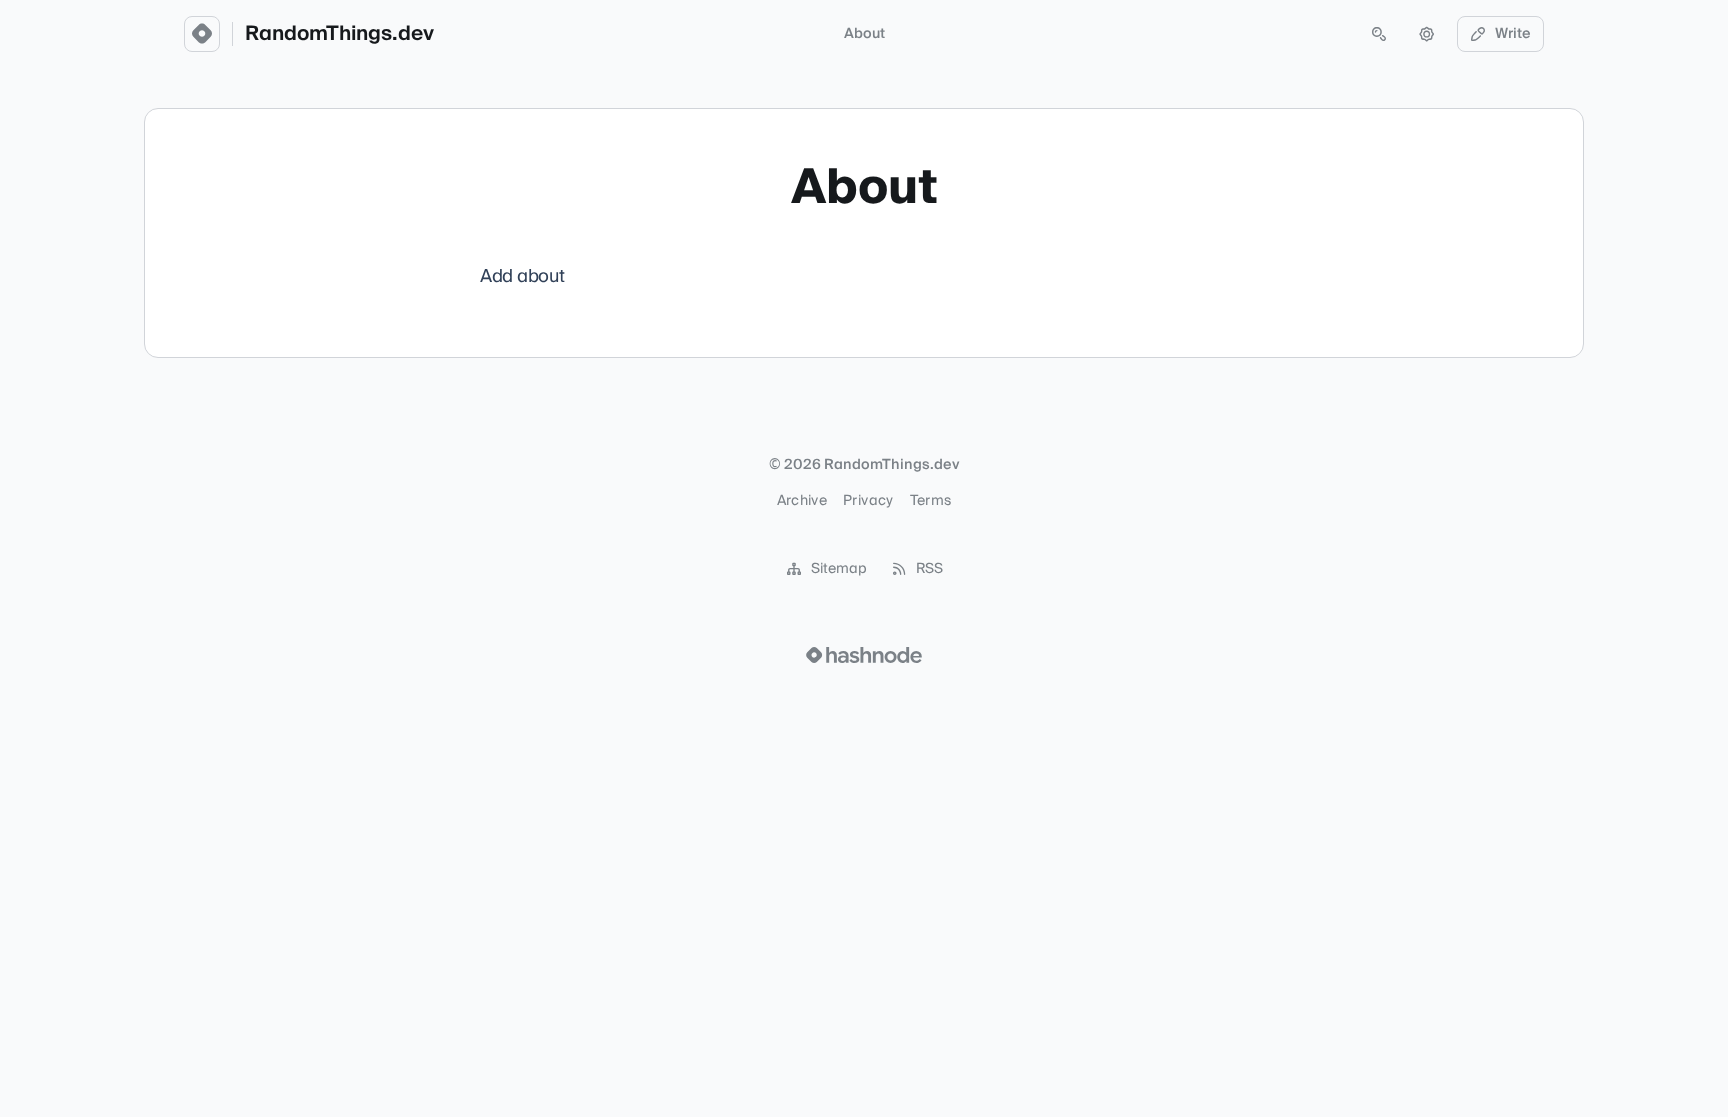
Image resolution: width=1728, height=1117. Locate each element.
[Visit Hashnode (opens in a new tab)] (864, 655)
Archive (802, 501)
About (864, 34)
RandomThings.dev (339, 34)
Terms (931, 501)
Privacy (868, 501)
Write (1513, 34)
